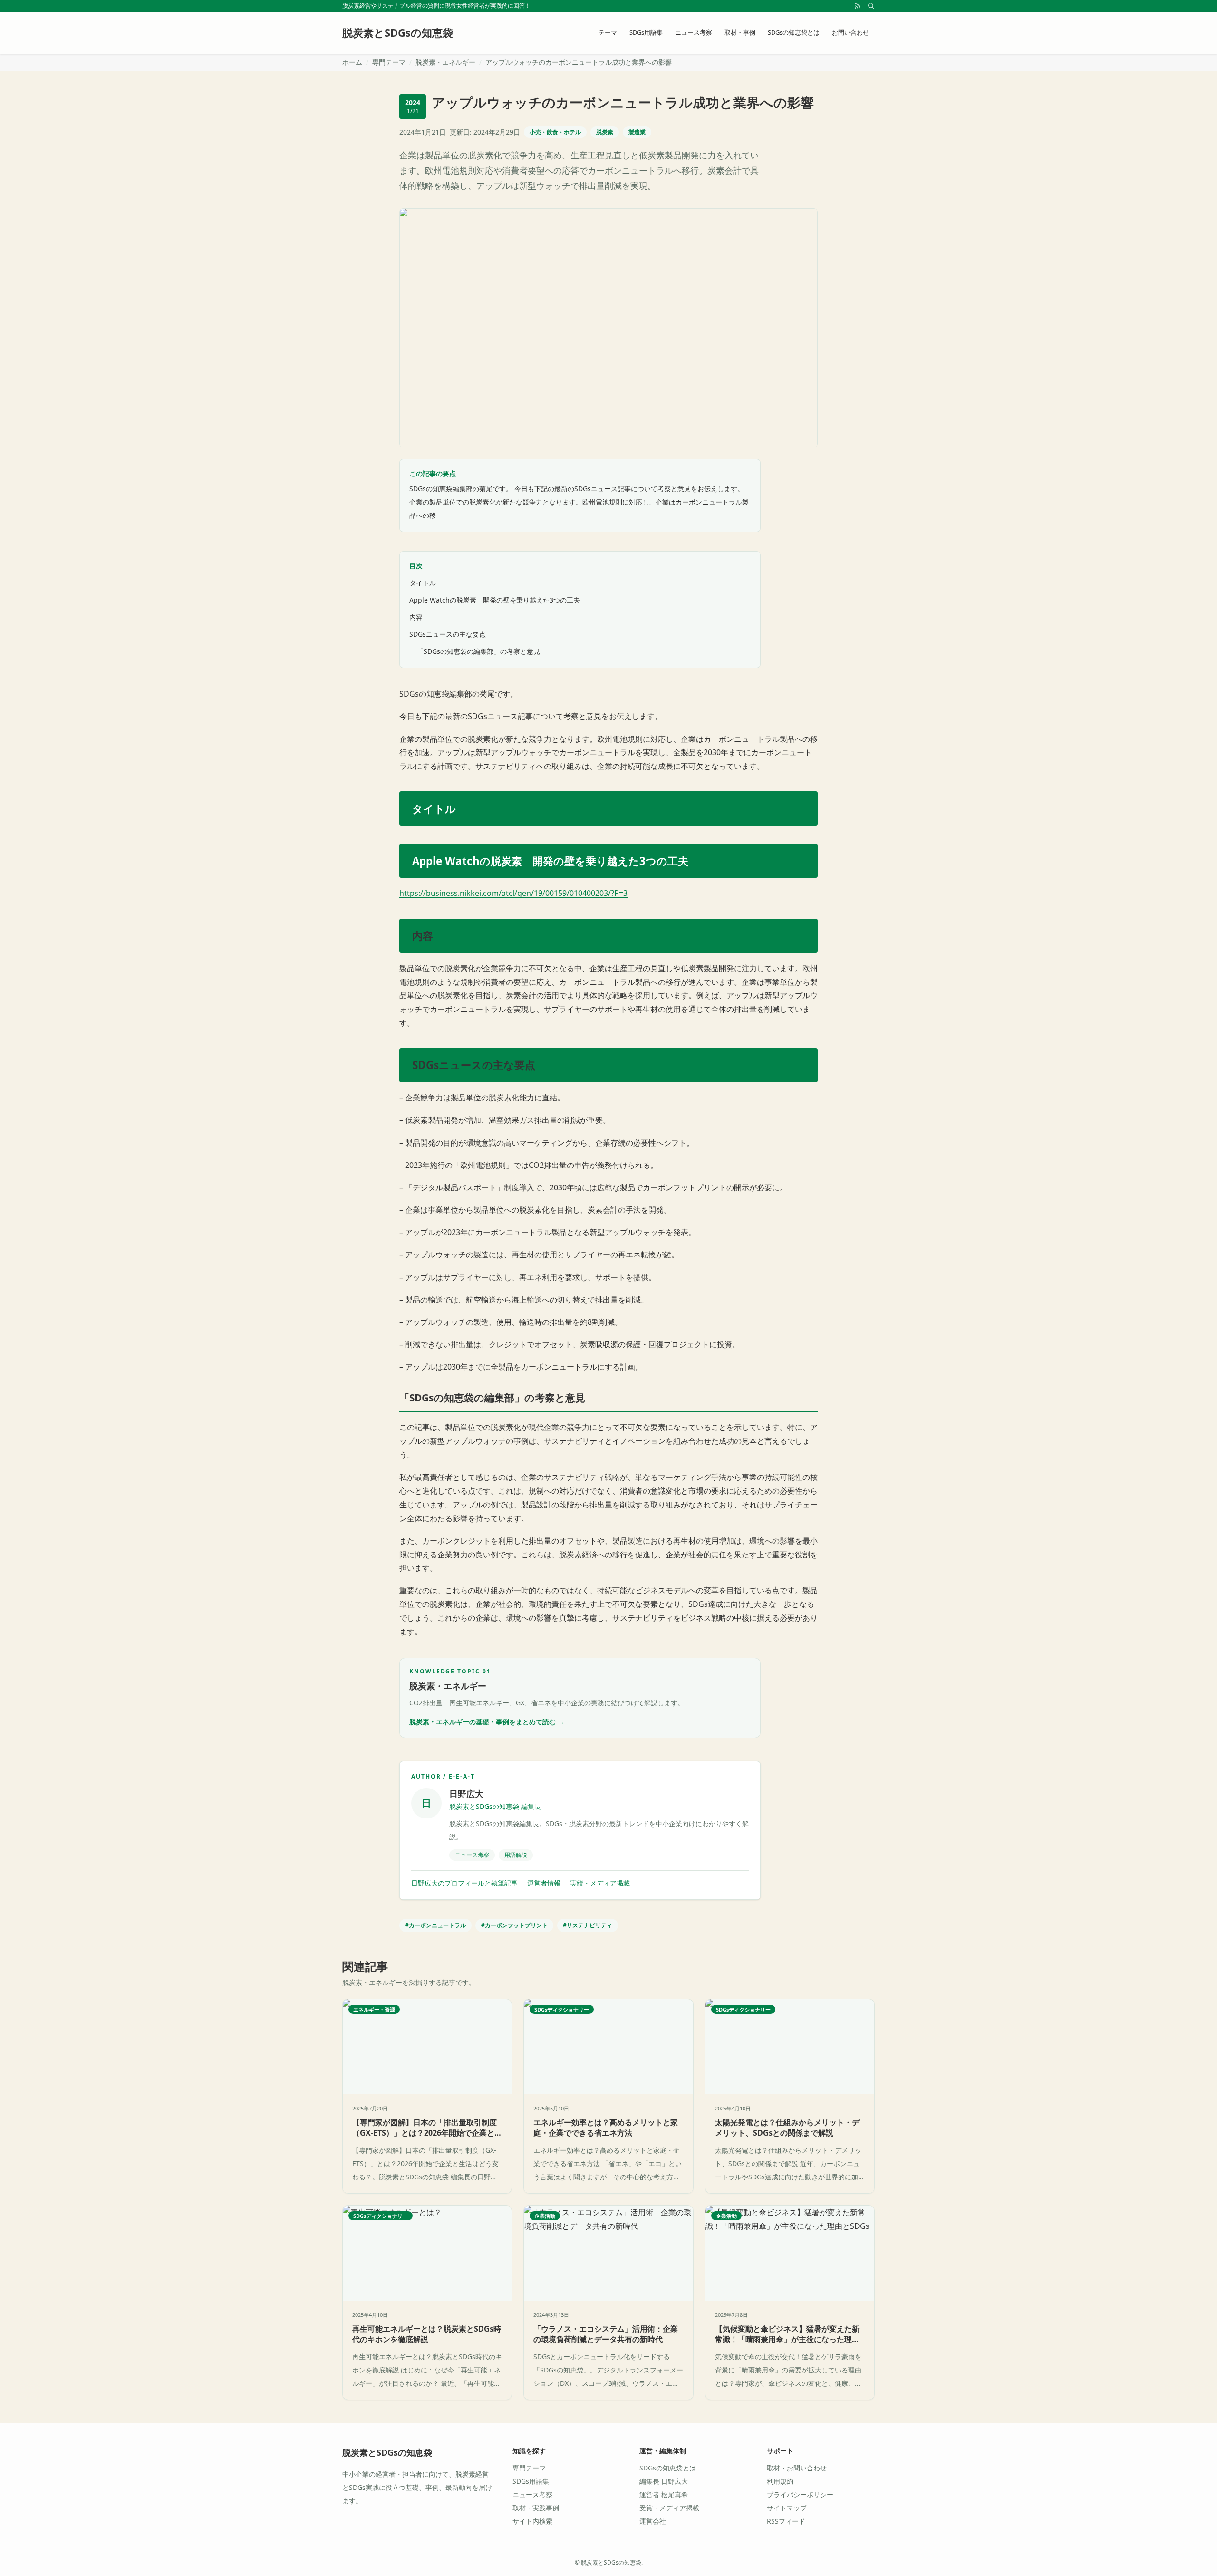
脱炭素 (605, 132)
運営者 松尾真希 (664, 2494)
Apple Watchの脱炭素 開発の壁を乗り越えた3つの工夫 (495, 600)
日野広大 (466, 1794)
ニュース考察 (694, 32)
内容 (416, 617)
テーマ (608, 32)
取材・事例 (740, 32)
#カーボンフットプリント (514, 1925)
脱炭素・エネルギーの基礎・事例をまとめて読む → (487, 1722)
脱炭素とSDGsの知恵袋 (387, 2452)
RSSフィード (786, 2521)
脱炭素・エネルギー (445, 62)
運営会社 (653, 2521)
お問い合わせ (850, 32)
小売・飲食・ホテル (555, 132)
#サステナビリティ (588, 1925)
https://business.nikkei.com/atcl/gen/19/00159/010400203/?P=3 (513, 893)
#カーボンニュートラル (435, 1925)
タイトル (423, 583)
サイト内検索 (532, 2521)
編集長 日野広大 (664, 2481)
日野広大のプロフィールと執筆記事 (464, 1883)
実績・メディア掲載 (600, 1883)
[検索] (871, 6)
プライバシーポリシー (800, 2494)
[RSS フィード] (858, 6)
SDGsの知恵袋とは (794, 32)
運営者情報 (544, 1883)
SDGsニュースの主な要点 (448, 634)
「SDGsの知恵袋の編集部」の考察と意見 (478, 651)
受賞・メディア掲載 (669, 2508)
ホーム (352, 62)
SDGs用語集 (646, 32)
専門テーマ (389, 62)
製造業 (637, 132)
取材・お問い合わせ (797, 2468)
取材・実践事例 (536, 2508)
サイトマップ (787, 2508)
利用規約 (780, 2481)
